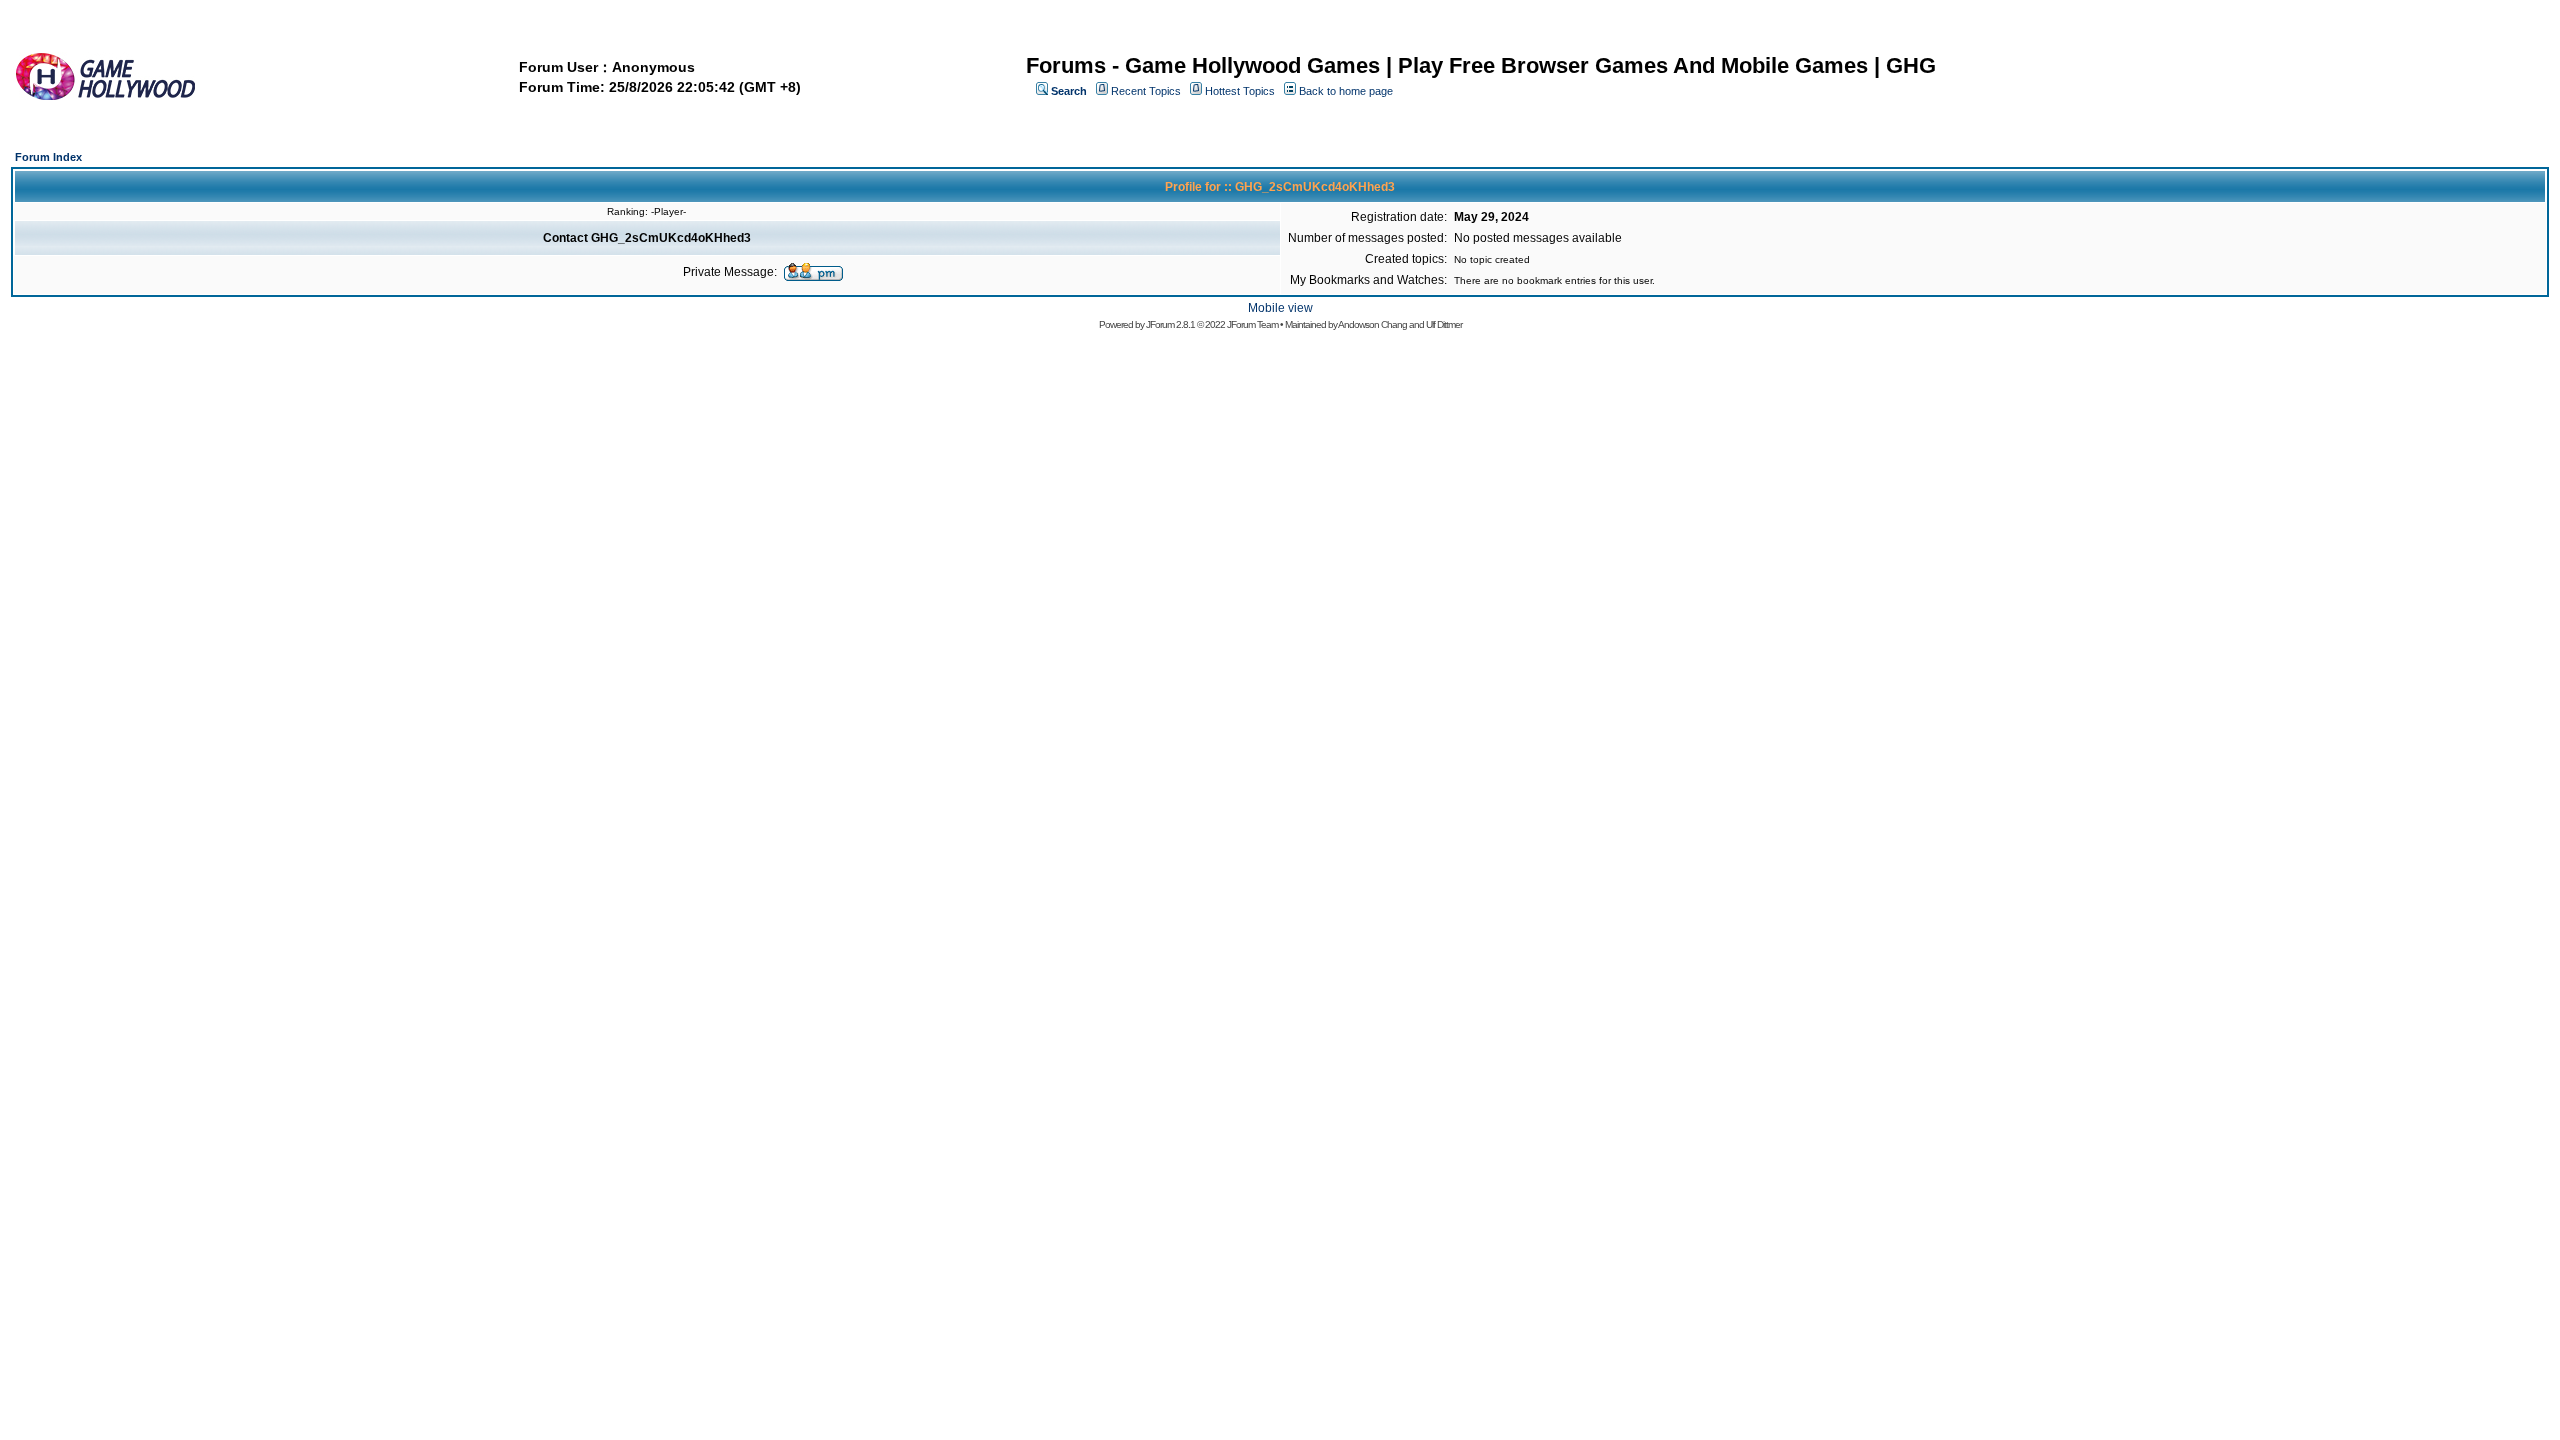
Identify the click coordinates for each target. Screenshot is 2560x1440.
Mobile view (1280, 308)
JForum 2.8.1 (1170, 324)
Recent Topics (1146, 91)
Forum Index (48, 157)
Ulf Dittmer (1444, 324)
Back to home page (1346, 91)
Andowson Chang (1372, 324)
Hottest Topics (1240, 91)
